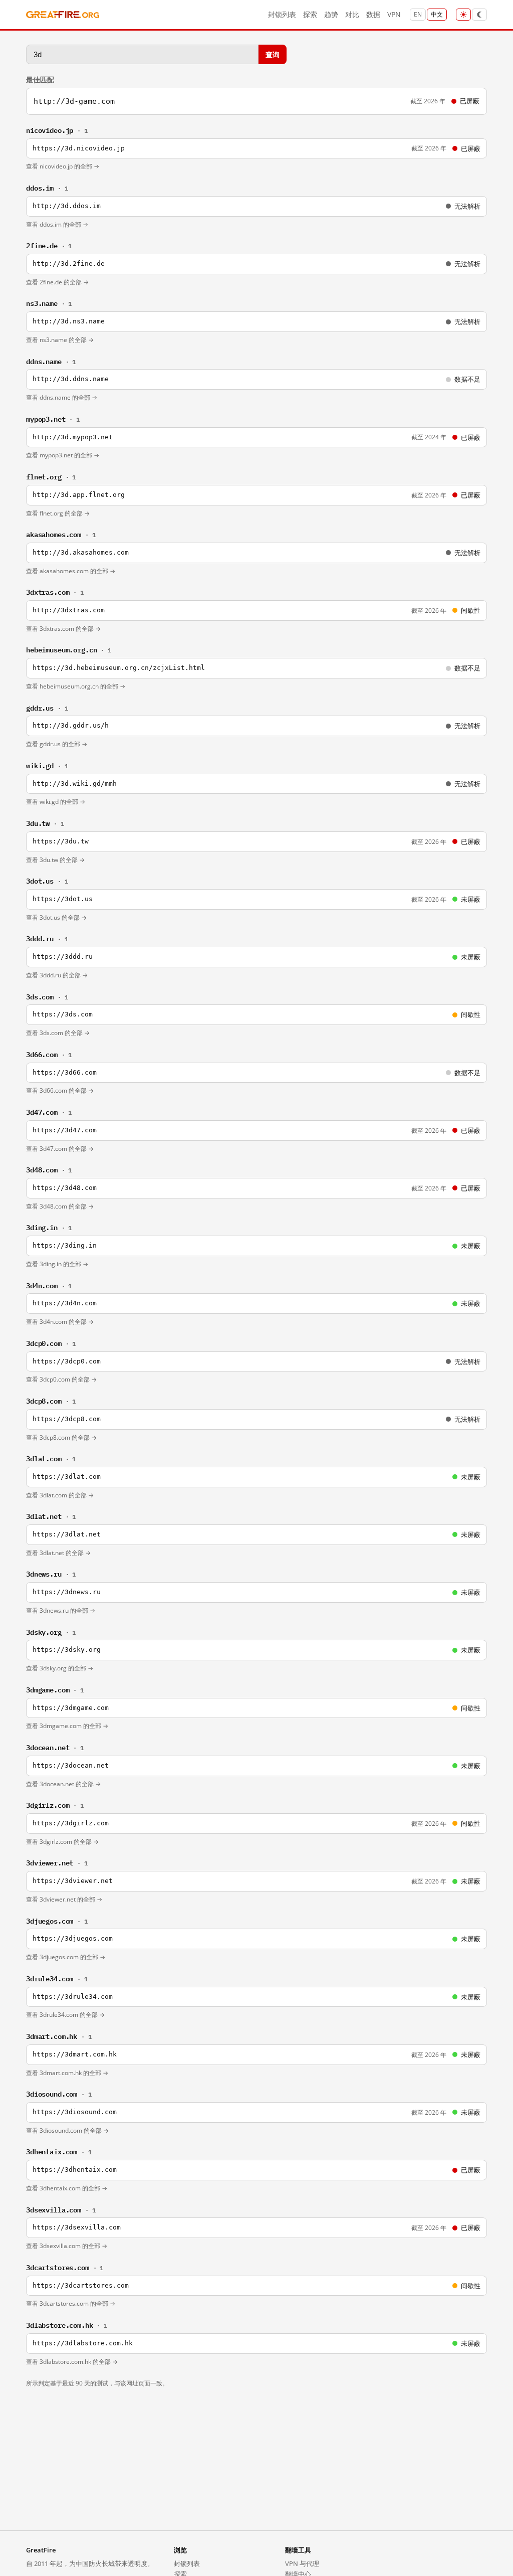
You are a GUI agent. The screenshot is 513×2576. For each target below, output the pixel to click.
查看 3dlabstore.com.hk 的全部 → (72, 2362)
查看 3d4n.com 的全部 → (60, 1322)
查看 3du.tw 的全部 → (55, 860)
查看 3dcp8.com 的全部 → (61, 1437)
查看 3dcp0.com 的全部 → (61, 1379)
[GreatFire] (63, 15)
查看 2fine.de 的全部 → (57, 282)
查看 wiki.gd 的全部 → (56, 802)
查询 (273, 54)
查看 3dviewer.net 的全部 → (64, 1899)
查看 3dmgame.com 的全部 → (67, 1726)
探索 (310, 14)
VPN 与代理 (302, 2563)
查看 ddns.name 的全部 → (62, 397)
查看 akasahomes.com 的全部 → (71, 571)
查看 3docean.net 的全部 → (63, 1784)
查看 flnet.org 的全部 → (58, 513)
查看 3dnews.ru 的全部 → (61, 1610)
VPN (394, 14)
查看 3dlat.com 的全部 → (60, 1495)
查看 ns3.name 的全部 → (60, 340)
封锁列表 (282, 14)
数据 (373, 14)
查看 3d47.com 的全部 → (60, 1149)
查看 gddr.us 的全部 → (57, 744)
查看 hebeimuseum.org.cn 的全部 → (76, 686)
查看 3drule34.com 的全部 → (65, 2015)
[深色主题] (479, 15)
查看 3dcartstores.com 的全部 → (71, 2303)
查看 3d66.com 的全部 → (60, 1090)
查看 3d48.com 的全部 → (60, 1206)
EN (418, 14)
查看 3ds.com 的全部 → (58, 1033)
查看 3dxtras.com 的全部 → (63, 629)
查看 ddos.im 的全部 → (57, 224)
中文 (437, 14)
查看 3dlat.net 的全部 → (58, 1553)
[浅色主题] (463, 15)
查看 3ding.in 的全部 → (57, 1264)
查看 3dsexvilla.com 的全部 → (67, 2246)
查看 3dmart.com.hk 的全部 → (67, 2073)
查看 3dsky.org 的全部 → (60, 1668)
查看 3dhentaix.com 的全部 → (67, 2188)
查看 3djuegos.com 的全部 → (66, 1957)
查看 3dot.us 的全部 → (56, 917)
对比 (352, 14)
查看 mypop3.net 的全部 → (63, 455)
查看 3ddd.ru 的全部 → (57, 975)
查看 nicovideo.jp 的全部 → (63, 166)
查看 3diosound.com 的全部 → (67, 2130)
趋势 (331, 14)
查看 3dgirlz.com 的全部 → (62, 1842)
